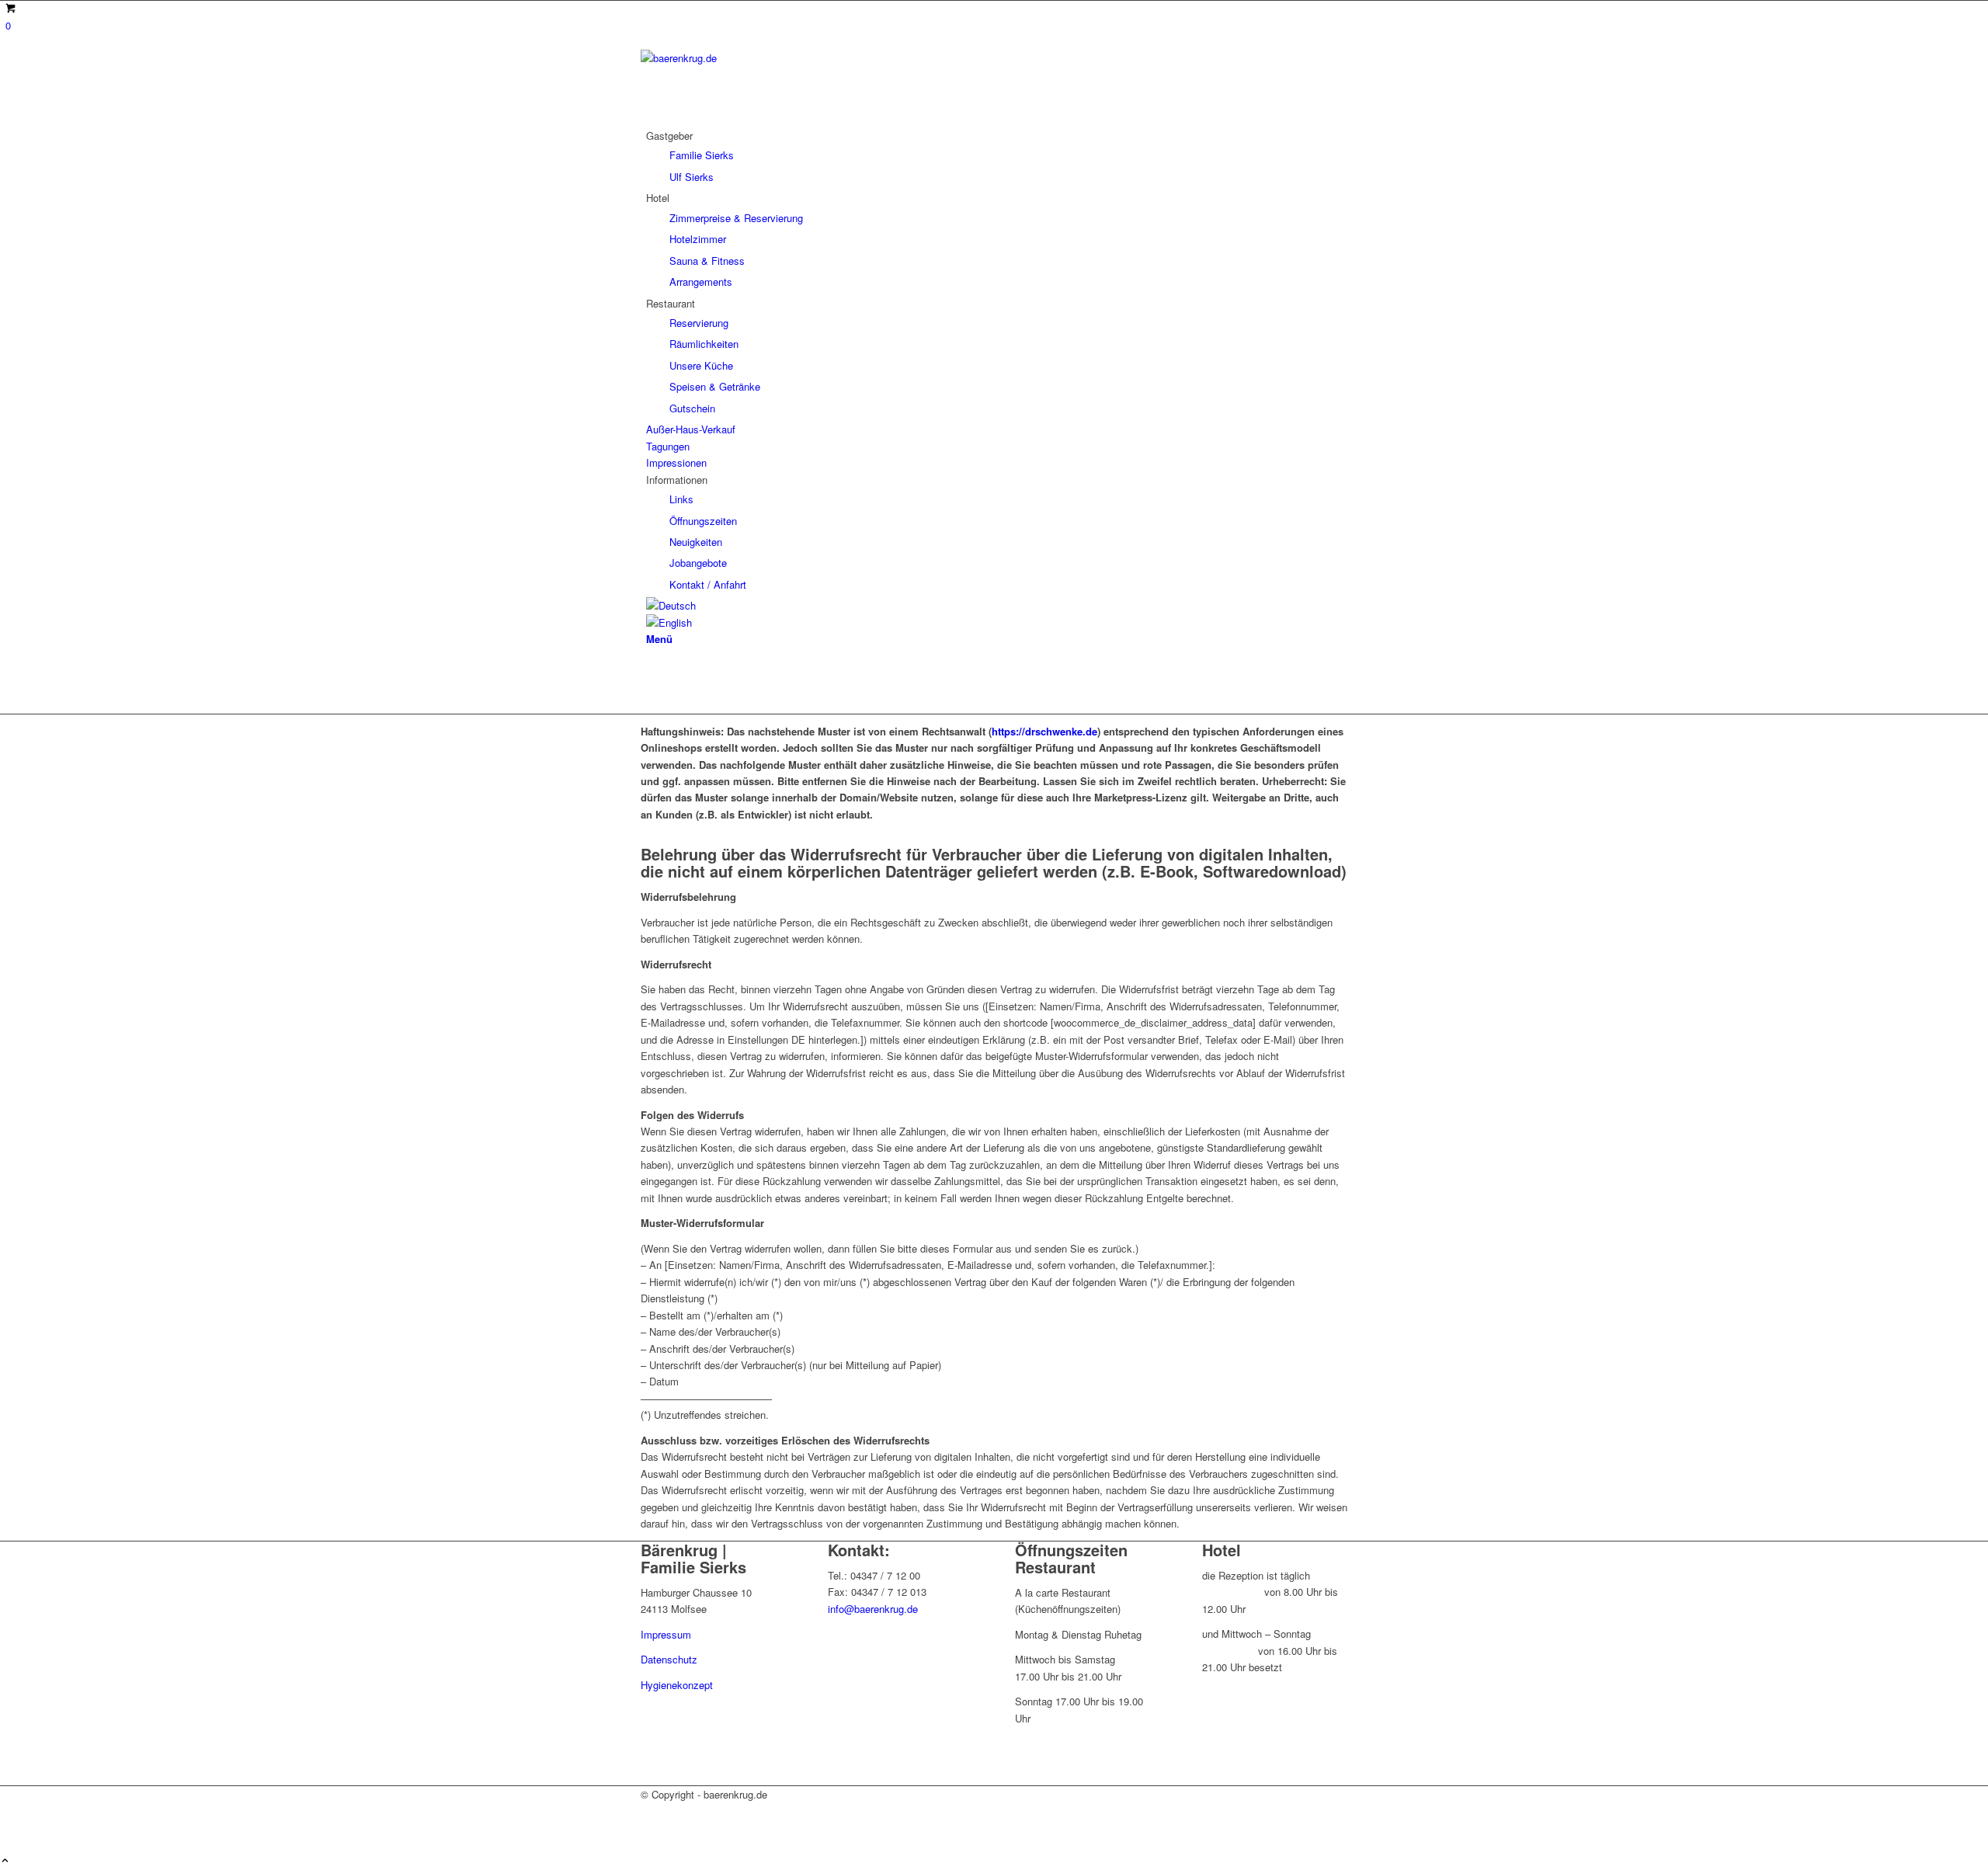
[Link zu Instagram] (650, 688)
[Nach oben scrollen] (5, 1861)
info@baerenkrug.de (873, 1609)
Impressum (666, 1634)
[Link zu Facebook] (650, 671)
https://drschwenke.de (1044, 731)
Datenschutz (669, 1659)
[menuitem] (997, 156)
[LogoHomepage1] (757, 58)
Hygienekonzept (677, 1685)
